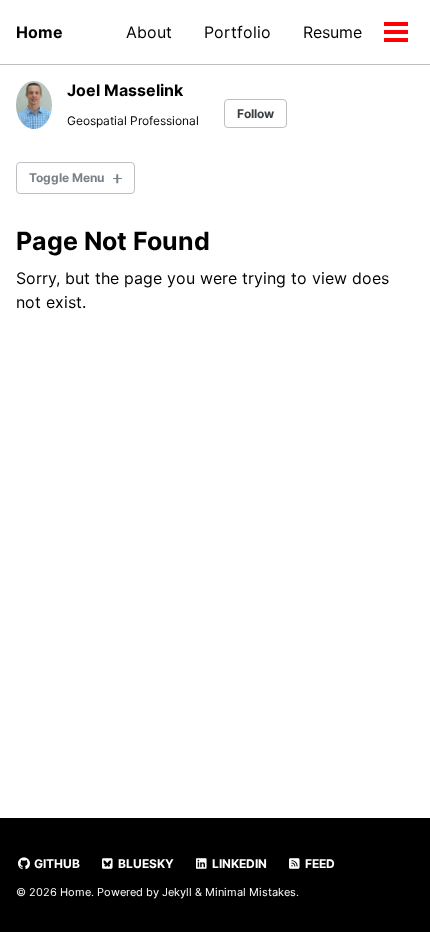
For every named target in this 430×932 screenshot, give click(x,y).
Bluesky (144, 863)
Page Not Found (113, 241)
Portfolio (237, 32)
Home (39, 32)
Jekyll (177, 892)
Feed (318, 863)
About (149, 32)
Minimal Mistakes (250, 892)
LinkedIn (238, 863)
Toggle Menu (66, 177)
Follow (255, 113)
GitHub (55, 863)
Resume (332, 32)
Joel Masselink (125, 90)
